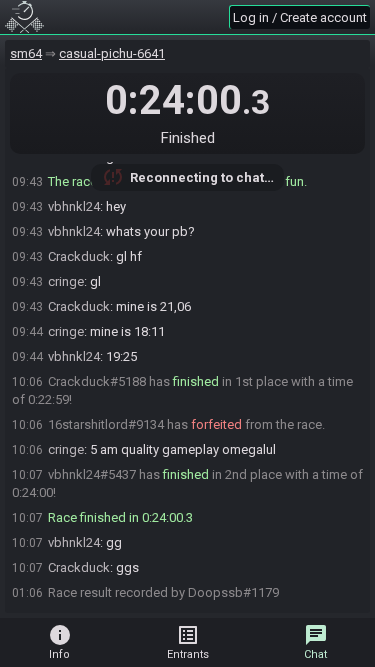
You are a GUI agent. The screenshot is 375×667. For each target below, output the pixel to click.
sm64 (26, 53)
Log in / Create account (300, 17)
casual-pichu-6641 (112, 53)
